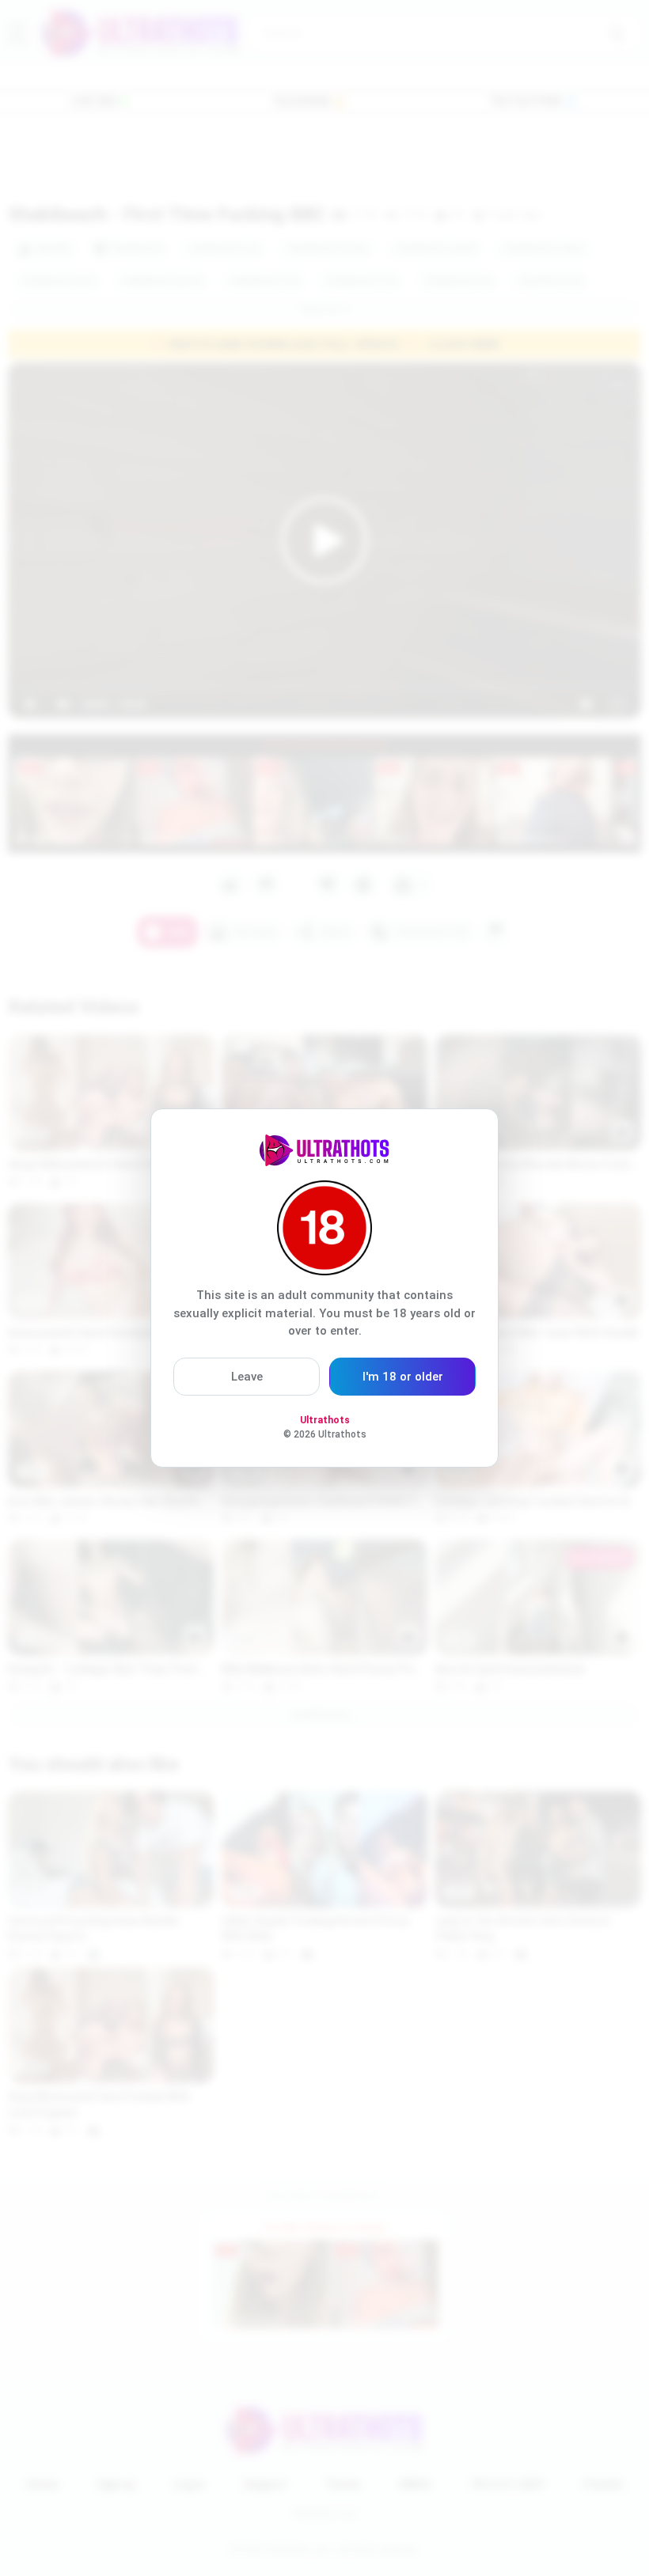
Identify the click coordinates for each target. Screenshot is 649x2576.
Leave (247, 1377)
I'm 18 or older (403, 1377)
